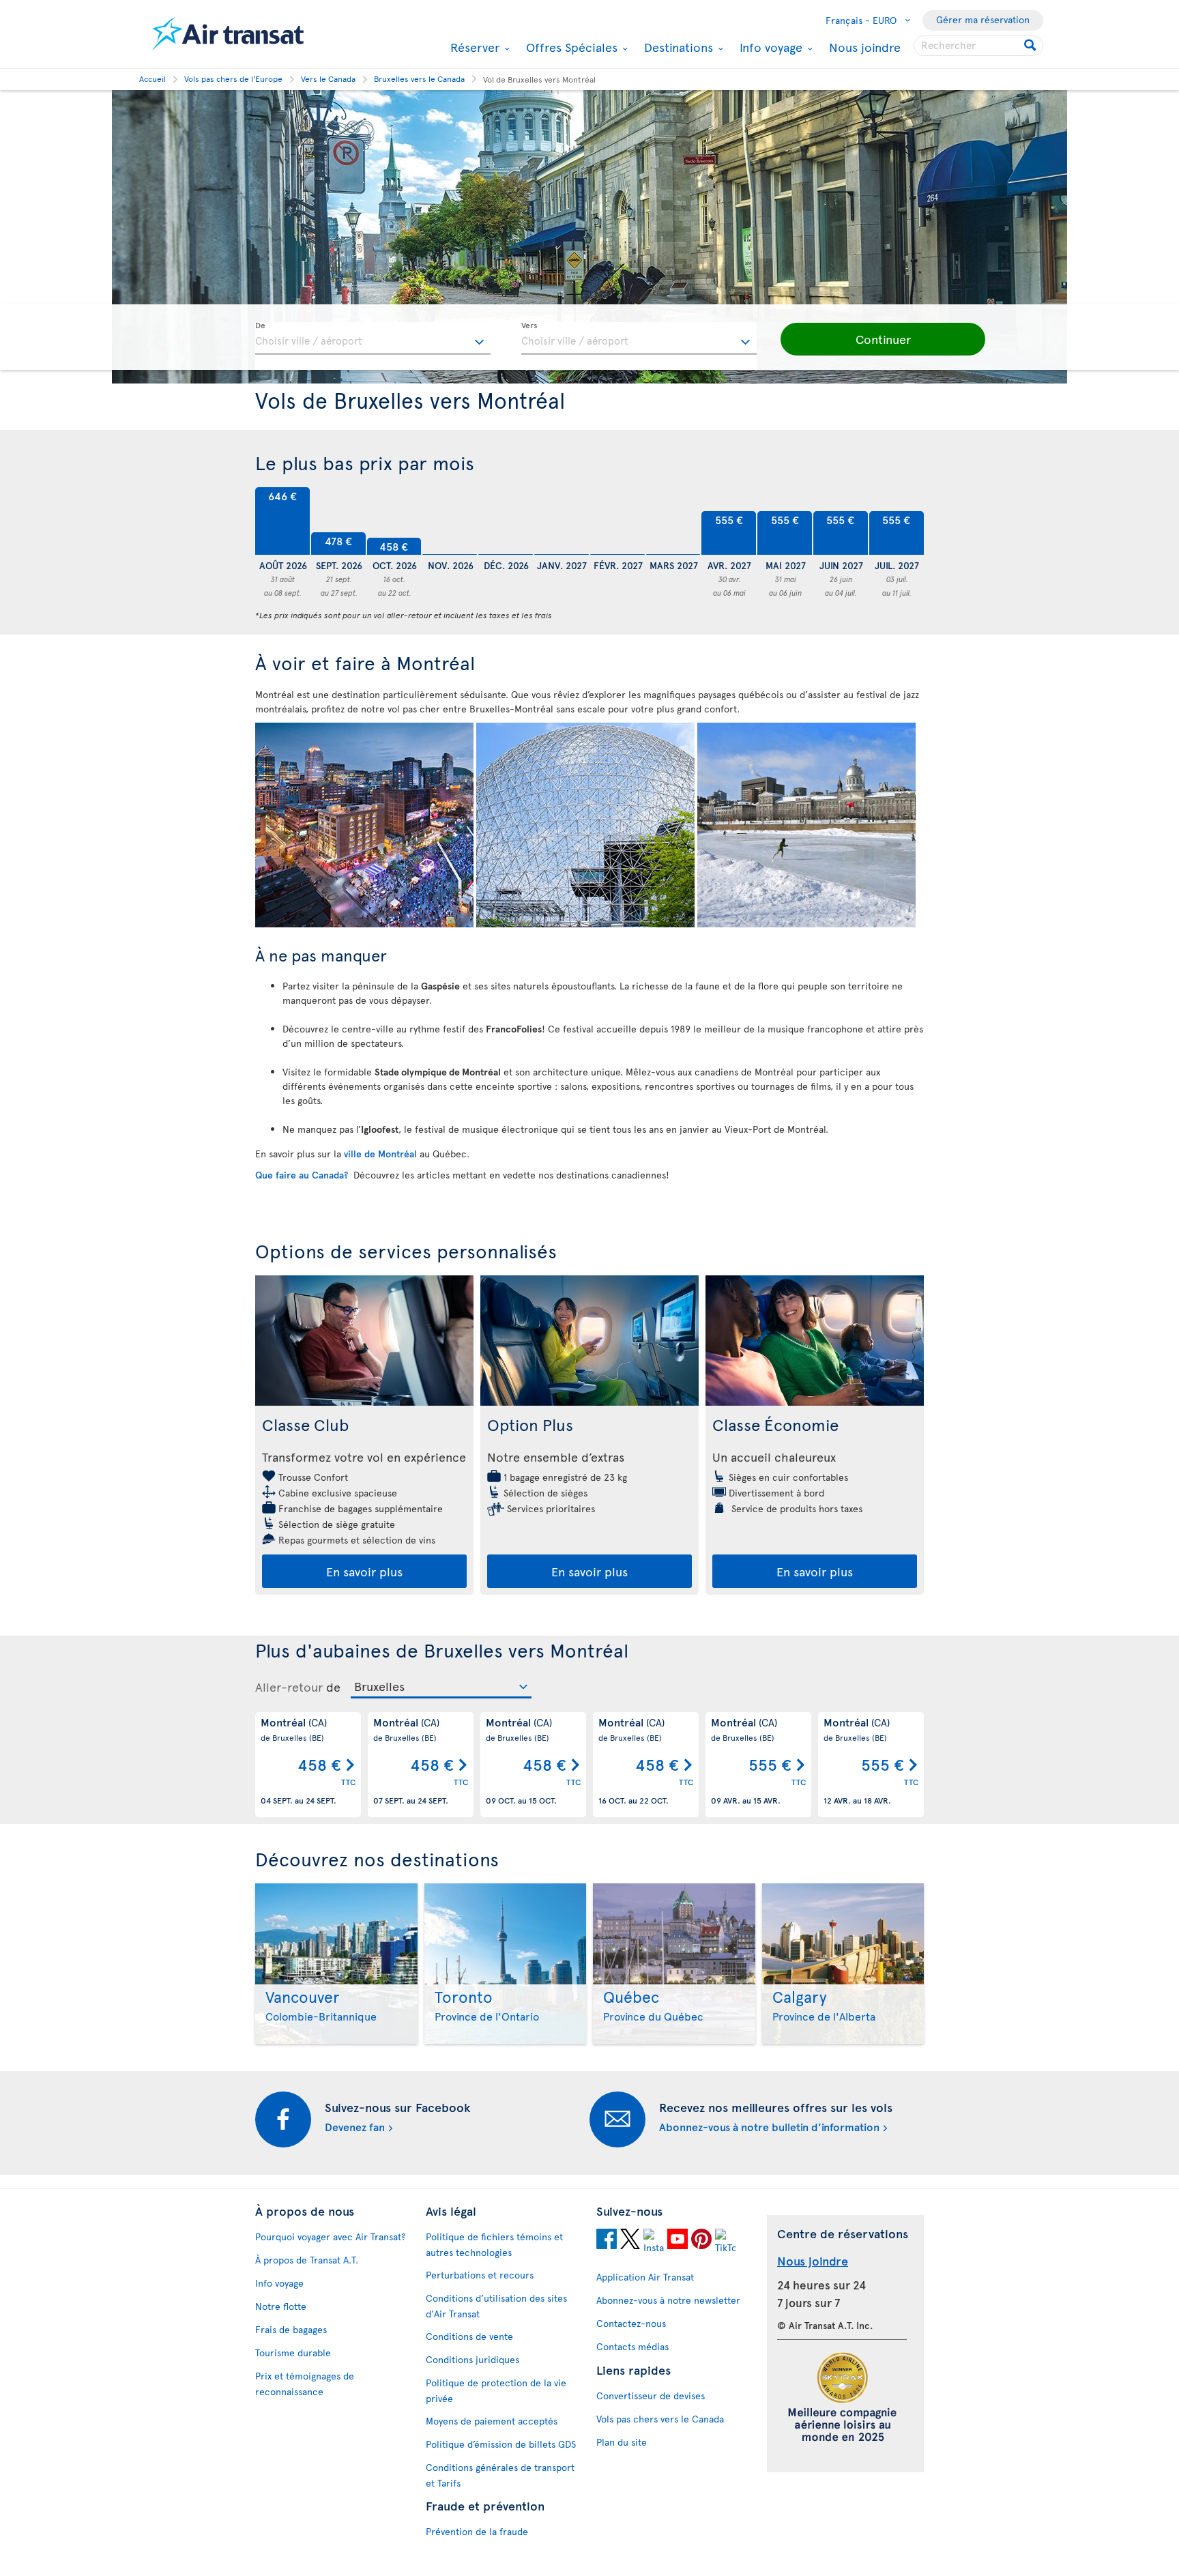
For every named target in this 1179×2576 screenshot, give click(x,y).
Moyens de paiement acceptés (492, 2421)
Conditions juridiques (472, 2359)
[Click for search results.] (1031, 46)
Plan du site (622, 2442)
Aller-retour (289, 1687)
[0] (450, 521)
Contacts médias (632, 2346)
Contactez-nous (631, 2323)
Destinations (677, 47)
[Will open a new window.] (607, 2239)
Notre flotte (281, 2306)
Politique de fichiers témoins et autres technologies (494, 2244)
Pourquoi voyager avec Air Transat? (330, 2237)
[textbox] (373, 338)
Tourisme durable (293, 2353)
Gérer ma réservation (983, 19)
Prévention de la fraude (477, 2531)
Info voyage (769, 47)
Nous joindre (865, 47)
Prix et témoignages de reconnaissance (305, 2384)
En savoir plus (364, 1571)
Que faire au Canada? (303, 1175)
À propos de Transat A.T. (307, 2260)
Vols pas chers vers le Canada (660, 2419)
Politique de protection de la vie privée (496, 2390)
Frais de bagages (291, 2329)
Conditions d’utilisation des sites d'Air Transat (496, 2306)
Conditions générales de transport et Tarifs (500, 2475)
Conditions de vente (469, 2336)
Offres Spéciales (570, 47)
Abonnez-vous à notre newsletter (668, 2300)
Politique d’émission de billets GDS (501, 2444)
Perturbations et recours (480, 2275)
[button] (883, 339)
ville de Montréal (380, 1154)
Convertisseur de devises (651, 2396)
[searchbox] (978, 46)
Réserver (473, 47)
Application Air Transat (645, 2277)
